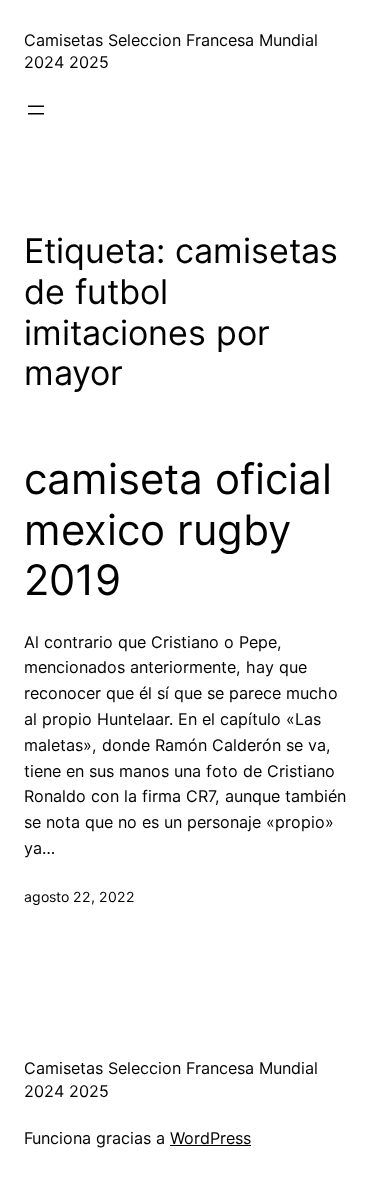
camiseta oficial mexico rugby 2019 (178, 529)
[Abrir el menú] (36, 110)
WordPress (210, 1138)
